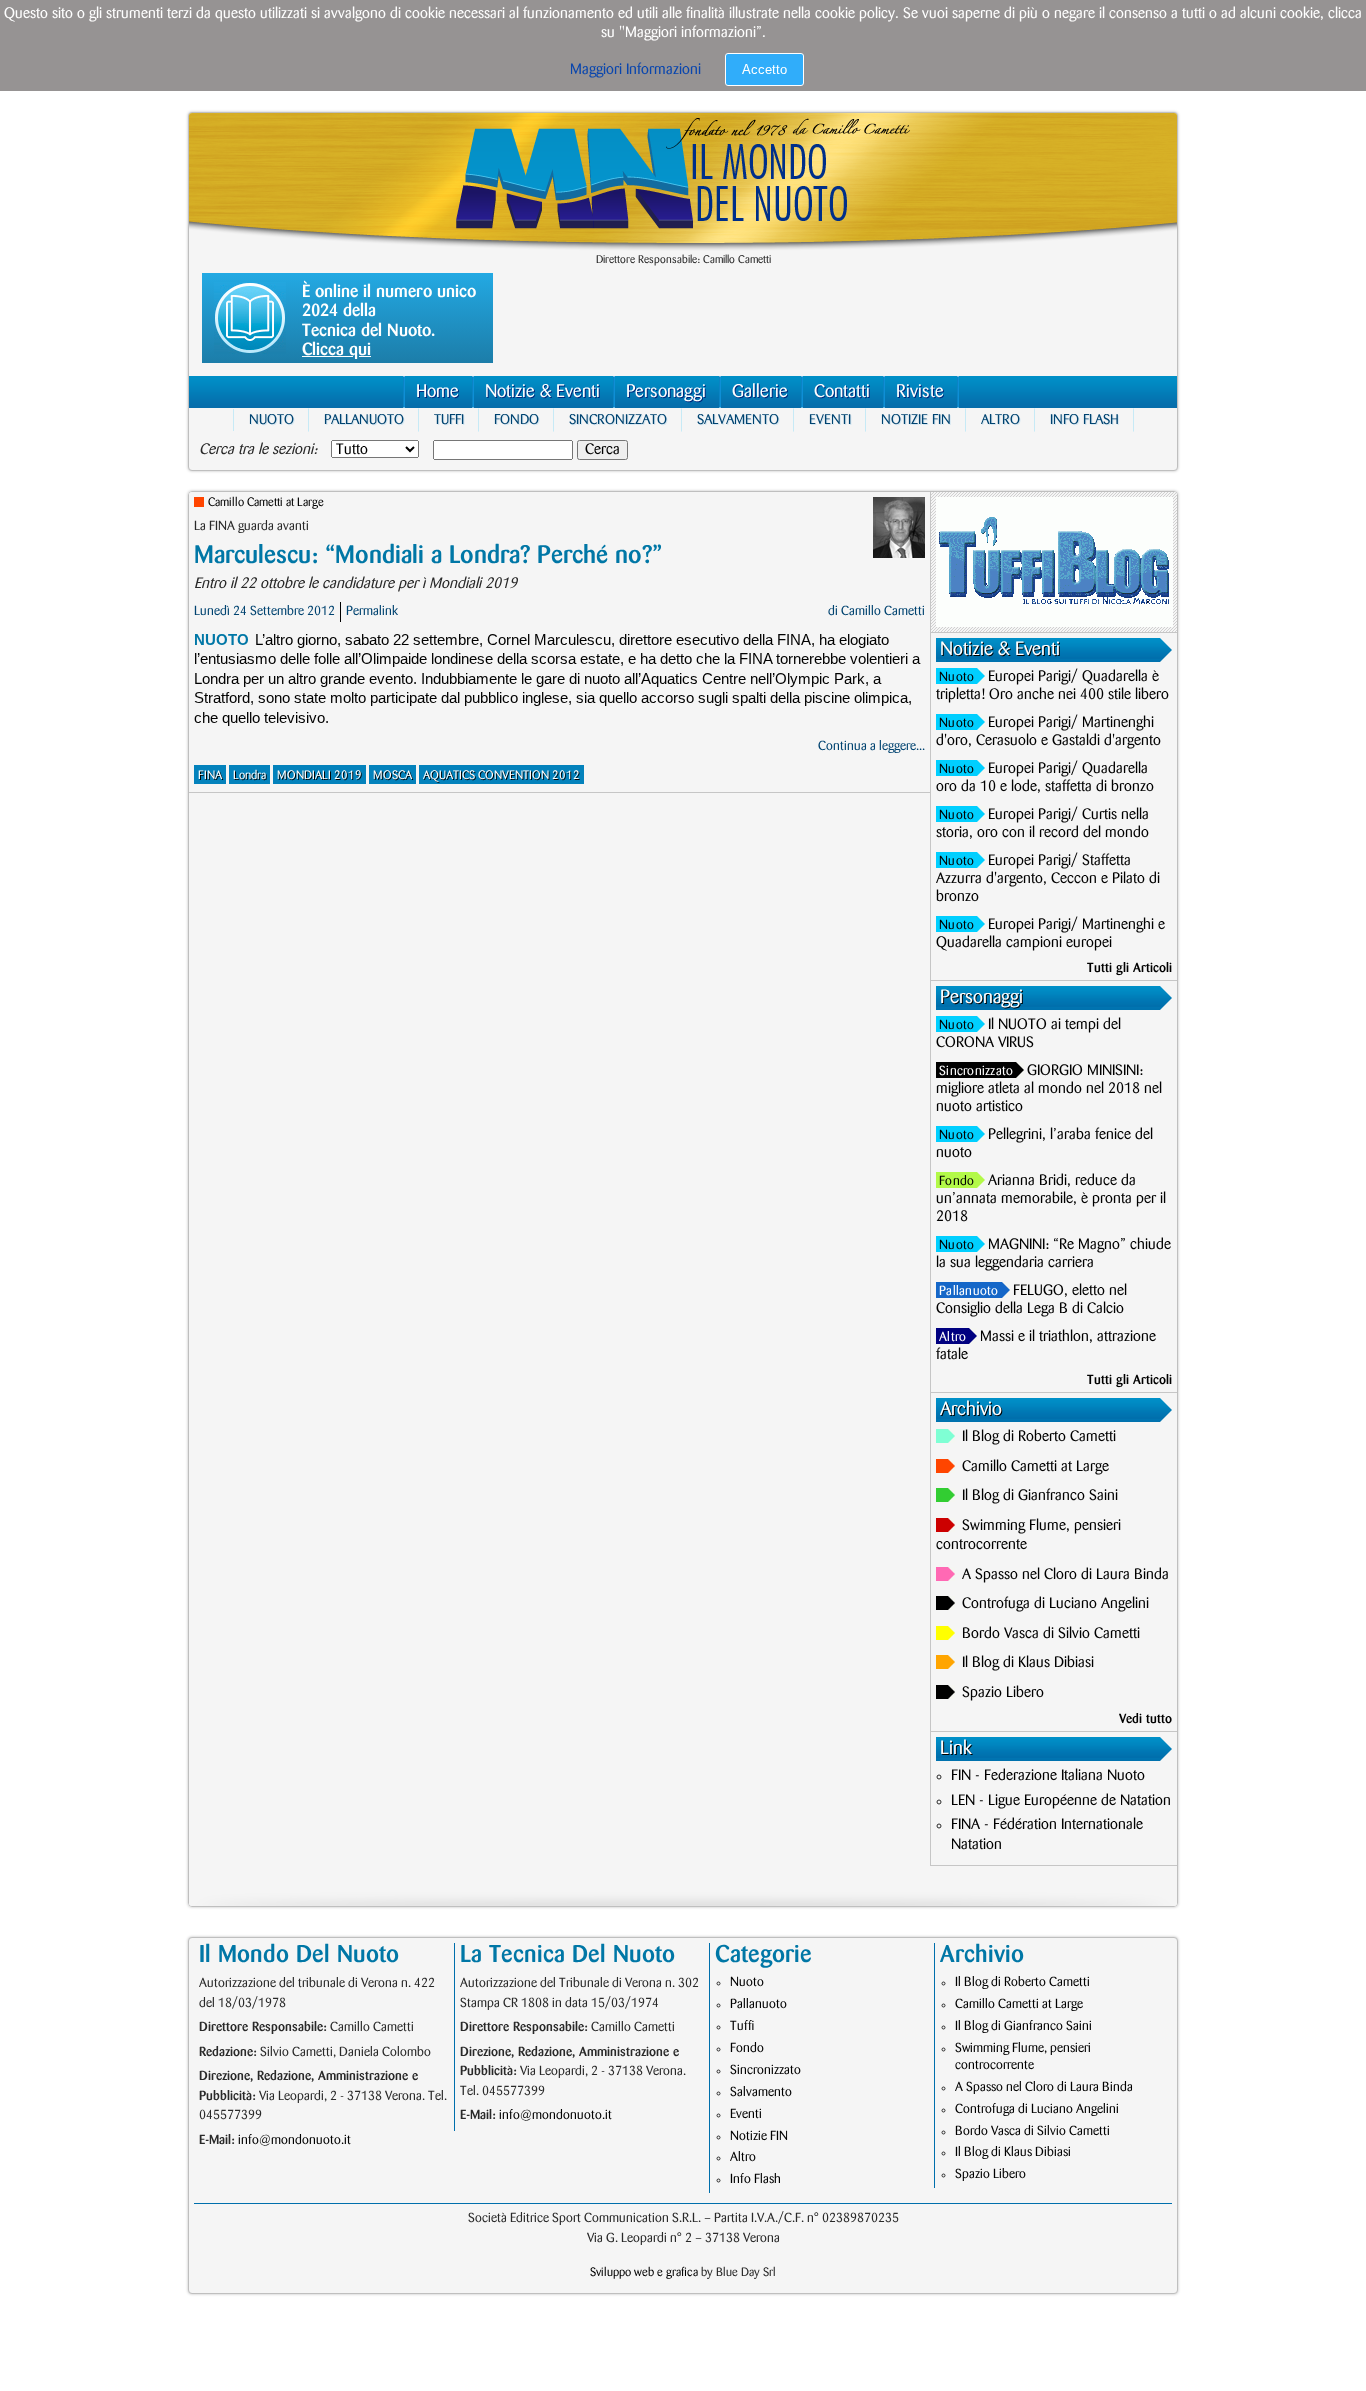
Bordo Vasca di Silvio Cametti (1051, 1634)
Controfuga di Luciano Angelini (1055, 1604)
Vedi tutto (1145, 1719)
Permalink (372, 611)
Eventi (830, 419)
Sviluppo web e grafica (644, 2272)
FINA (210, 775)
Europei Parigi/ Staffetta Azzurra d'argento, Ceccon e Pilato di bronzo (1048, 879)
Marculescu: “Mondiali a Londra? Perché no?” (428, 555)
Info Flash (1084, 419)
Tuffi (449, 419)
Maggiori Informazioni (635, 70)
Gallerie (760, 392)
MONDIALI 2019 (319, 775)
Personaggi (666, 392)
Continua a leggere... (871, 746)
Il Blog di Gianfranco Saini (1040, 1496)
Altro (1000, 419)
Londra (249, 775)
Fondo (516, 419)
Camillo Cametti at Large (266, 502)
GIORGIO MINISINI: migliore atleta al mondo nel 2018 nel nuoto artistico (1049, 1089)
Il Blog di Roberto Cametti (1039, 1437)
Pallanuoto (364, 419)
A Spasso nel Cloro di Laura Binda (1065, 1575)
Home (437, 392)
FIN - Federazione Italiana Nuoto (1048, 1776)
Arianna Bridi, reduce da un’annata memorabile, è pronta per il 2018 (1051, 1199)
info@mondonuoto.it (294, 2140)
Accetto (764, 69)
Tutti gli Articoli (1129, 968)
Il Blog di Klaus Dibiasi (1028, 1663)
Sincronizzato (618, 419)
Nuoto (271, 419)
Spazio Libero (1003, 1693)
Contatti (842, 392)
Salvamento (738, 419)
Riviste (920, 392)
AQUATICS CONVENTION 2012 (501, 775)
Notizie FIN (916, 419)
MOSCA (392, 775)
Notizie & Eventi (542, 392)
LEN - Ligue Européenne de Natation (1061, 1801)
